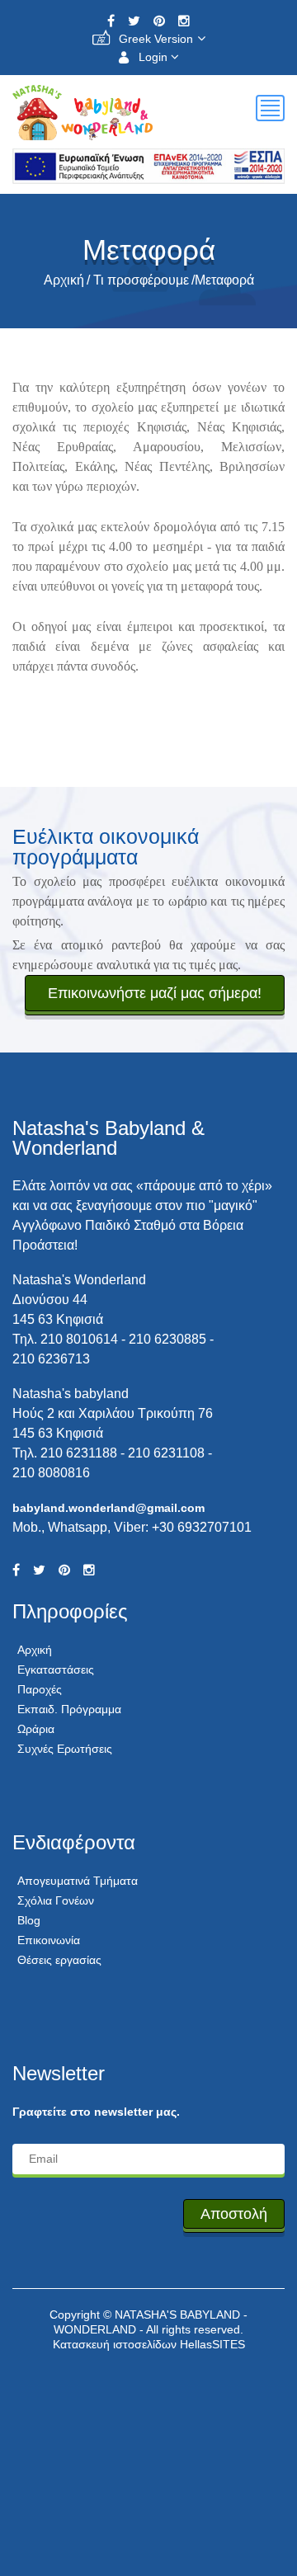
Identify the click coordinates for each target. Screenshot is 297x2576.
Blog (29, 1920)
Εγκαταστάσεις (56, 1669)
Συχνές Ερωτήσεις (65, 1749)
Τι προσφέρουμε (141, 280)
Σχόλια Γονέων (56, 1900)
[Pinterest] (159, 21)
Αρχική (64, 280)
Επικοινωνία (49, 1940)
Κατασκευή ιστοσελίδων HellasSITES (149, 2344)
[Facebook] (111, 21)
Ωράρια (36, 1729)
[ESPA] (148, 162)
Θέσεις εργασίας (59, 1960)
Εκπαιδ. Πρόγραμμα (69, 1709)
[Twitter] (134, 21)
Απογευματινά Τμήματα (78, 1881)
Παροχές (40, 1689)
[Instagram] (184, 21)
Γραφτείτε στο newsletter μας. (96, 2112)
